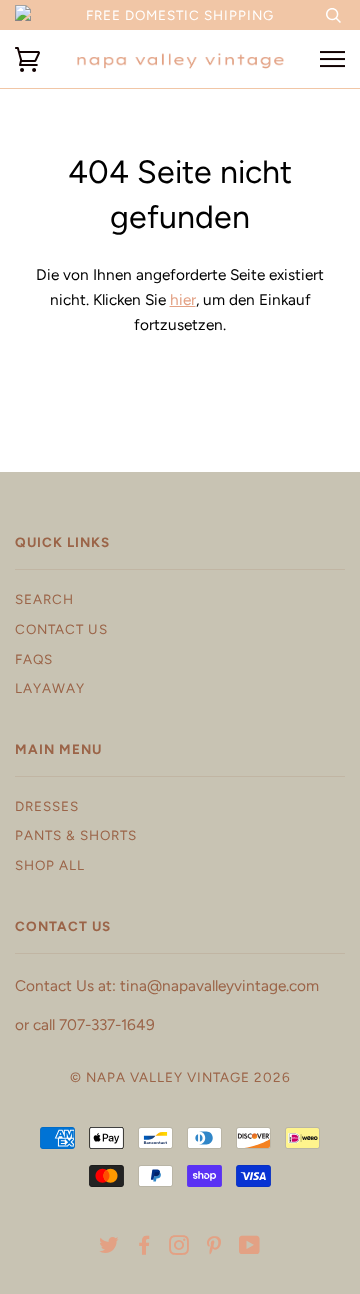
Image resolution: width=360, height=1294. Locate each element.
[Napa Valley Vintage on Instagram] (179, 1248)
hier (183, 299)
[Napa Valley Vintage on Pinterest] (214, 1248)
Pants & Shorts (76, 835)
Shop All (50, 865)
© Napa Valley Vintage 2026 (180, 1077)
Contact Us (61, 629)
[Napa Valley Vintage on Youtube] (250, 1248)
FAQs (34, 659)
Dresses (47, 806)
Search (44, 599)
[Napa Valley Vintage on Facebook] (144, 1248)
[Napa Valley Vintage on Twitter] (109, 1248)
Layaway (50, 688)
